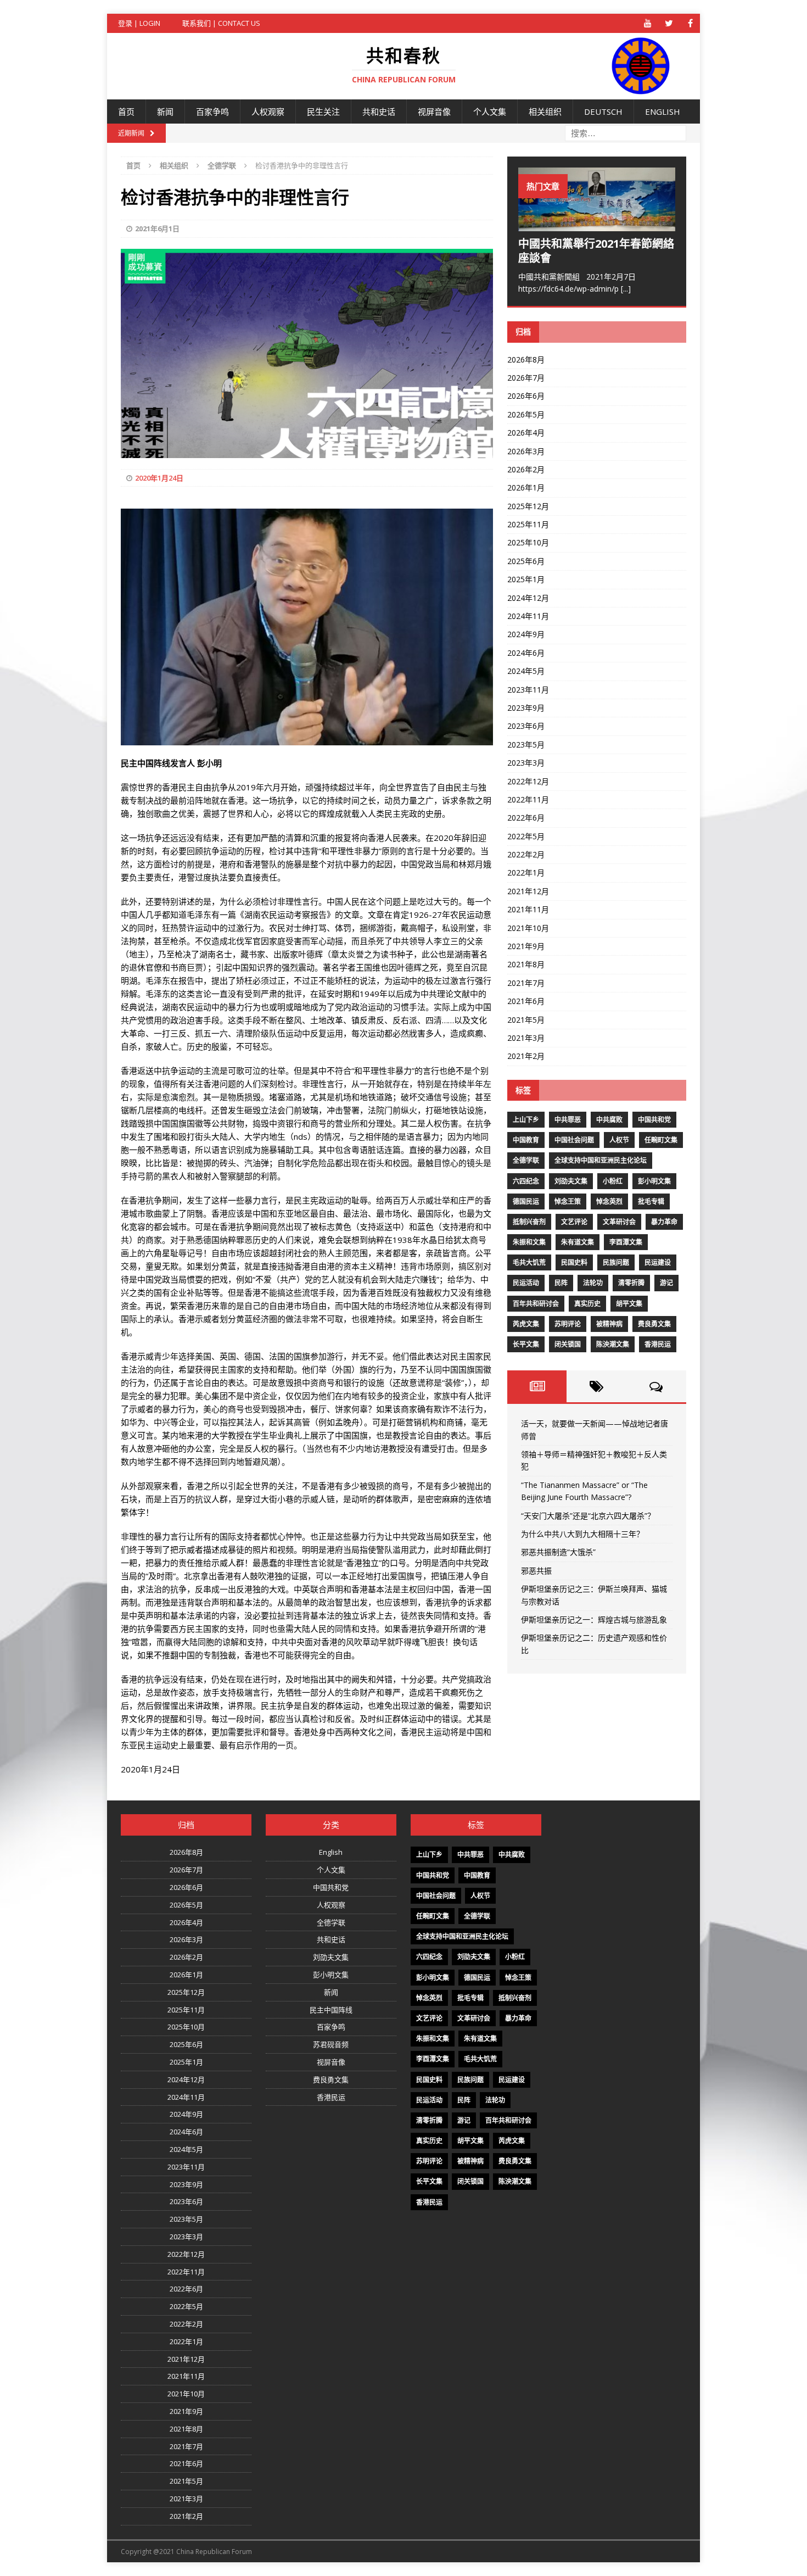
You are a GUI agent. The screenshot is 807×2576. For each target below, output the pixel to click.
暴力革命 (664, 1222)
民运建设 (658, 1262)
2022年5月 (526, 836)
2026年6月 (526, 396)
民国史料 (574, 1262)
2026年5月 (526, 414)
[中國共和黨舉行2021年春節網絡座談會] (597, 224)
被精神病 (609, 1324)
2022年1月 (526, 872)
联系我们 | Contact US (221, 23)
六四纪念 (526, 1181)
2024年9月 (526, 634)
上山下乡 (526, 1120)
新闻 (165, 111)
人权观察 (268, 111)
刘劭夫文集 (571, 1181)
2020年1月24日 (159, 478)
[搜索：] (626, 133)
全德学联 (526, 1160)
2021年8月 (526, 964)
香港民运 (658, 1344)
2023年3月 (526, 763)
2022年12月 (528, 781)
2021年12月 (528, 891)
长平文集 (526, 1344)
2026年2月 (526, 469)
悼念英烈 (609, 1201)
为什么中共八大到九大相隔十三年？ (582, 1534)
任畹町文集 (661, 1140)
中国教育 (526, 1140)
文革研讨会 (619, 1222)
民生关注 (323, 111)
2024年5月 (526, 671)
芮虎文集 (526, 1324)
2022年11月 (528, 799)
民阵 (561, 1283)
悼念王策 (568, 1201)
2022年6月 (526, 818)
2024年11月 (528, 616)
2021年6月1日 (157, 228)
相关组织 (545, 111)
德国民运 (526, 1201)
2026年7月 (526, 378)
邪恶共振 (536, 1571)
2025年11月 (528, 524)
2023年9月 (526, 708)
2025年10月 (528, 542)
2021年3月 (526, 1038)
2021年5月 (526, 1020)
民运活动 (526, 1283)
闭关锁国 (568, 1344)
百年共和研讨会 (536, 1304)
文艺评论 (574, 1222)
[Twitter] (669, 23)
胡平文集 (629, 1304)
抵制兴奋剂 (529, 1222)
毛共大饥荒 (529, 1262)
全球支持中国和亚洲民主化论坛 (601, 1160)
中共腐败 (609, 1120)
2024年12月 (528, 598)
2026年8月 (526, 359)
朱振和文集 (529, 1242)
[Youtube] (648, 23)
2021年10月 (528, 928)
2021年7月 (526, 983)
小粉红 (613, 1181)
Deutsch (603, 111)
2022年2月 (526, 854)
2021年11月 (528, 909)
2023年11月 (528, 690)
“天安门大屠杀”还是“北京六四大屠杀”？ (588, 1516)
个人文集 (490, 111)
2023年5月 (526, 745)
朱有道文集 (578, 1242)
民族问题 (616, 1262)
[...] (626, 289)
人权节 (619, 1140)
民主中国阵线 (331, 2010)
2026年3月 (526, 451)
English (663, 111)
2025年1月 (526, 579)
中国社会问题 (574, 1140)
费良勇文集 (654, 1324)
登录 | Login (139, 23)
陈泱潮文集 (613, 1344)
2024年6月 (526, 653)
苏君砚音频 (331, 2044)
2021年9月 (526, 946)
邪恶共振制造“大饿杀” (558, 1552)
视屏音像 (434, 111)
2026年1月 (526, 487)
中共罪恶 (568, 1120)
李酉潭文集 (626, 1242)
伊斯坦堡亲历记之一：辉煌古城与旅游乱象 (594, 1619)
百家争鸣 (212, 111)
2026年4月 (526, 433)
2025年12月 (528, 506)
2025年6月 (526, 561)
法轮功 (593, 1283)
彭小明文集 (654, 1181)
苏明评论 (568, 1324)
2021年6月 (526, 1001)
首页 (126, 111)
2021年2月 (526, 1056)
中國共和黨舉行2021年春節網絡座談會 (596, 251)
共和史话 (379, 111)
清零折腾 (631, 1283)
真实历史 (587, 1304)
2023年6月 (526, 726)
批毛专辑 (651, 1201)
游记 (666, 1283)
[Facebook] (690, 23)
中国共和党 (654, 1120)
